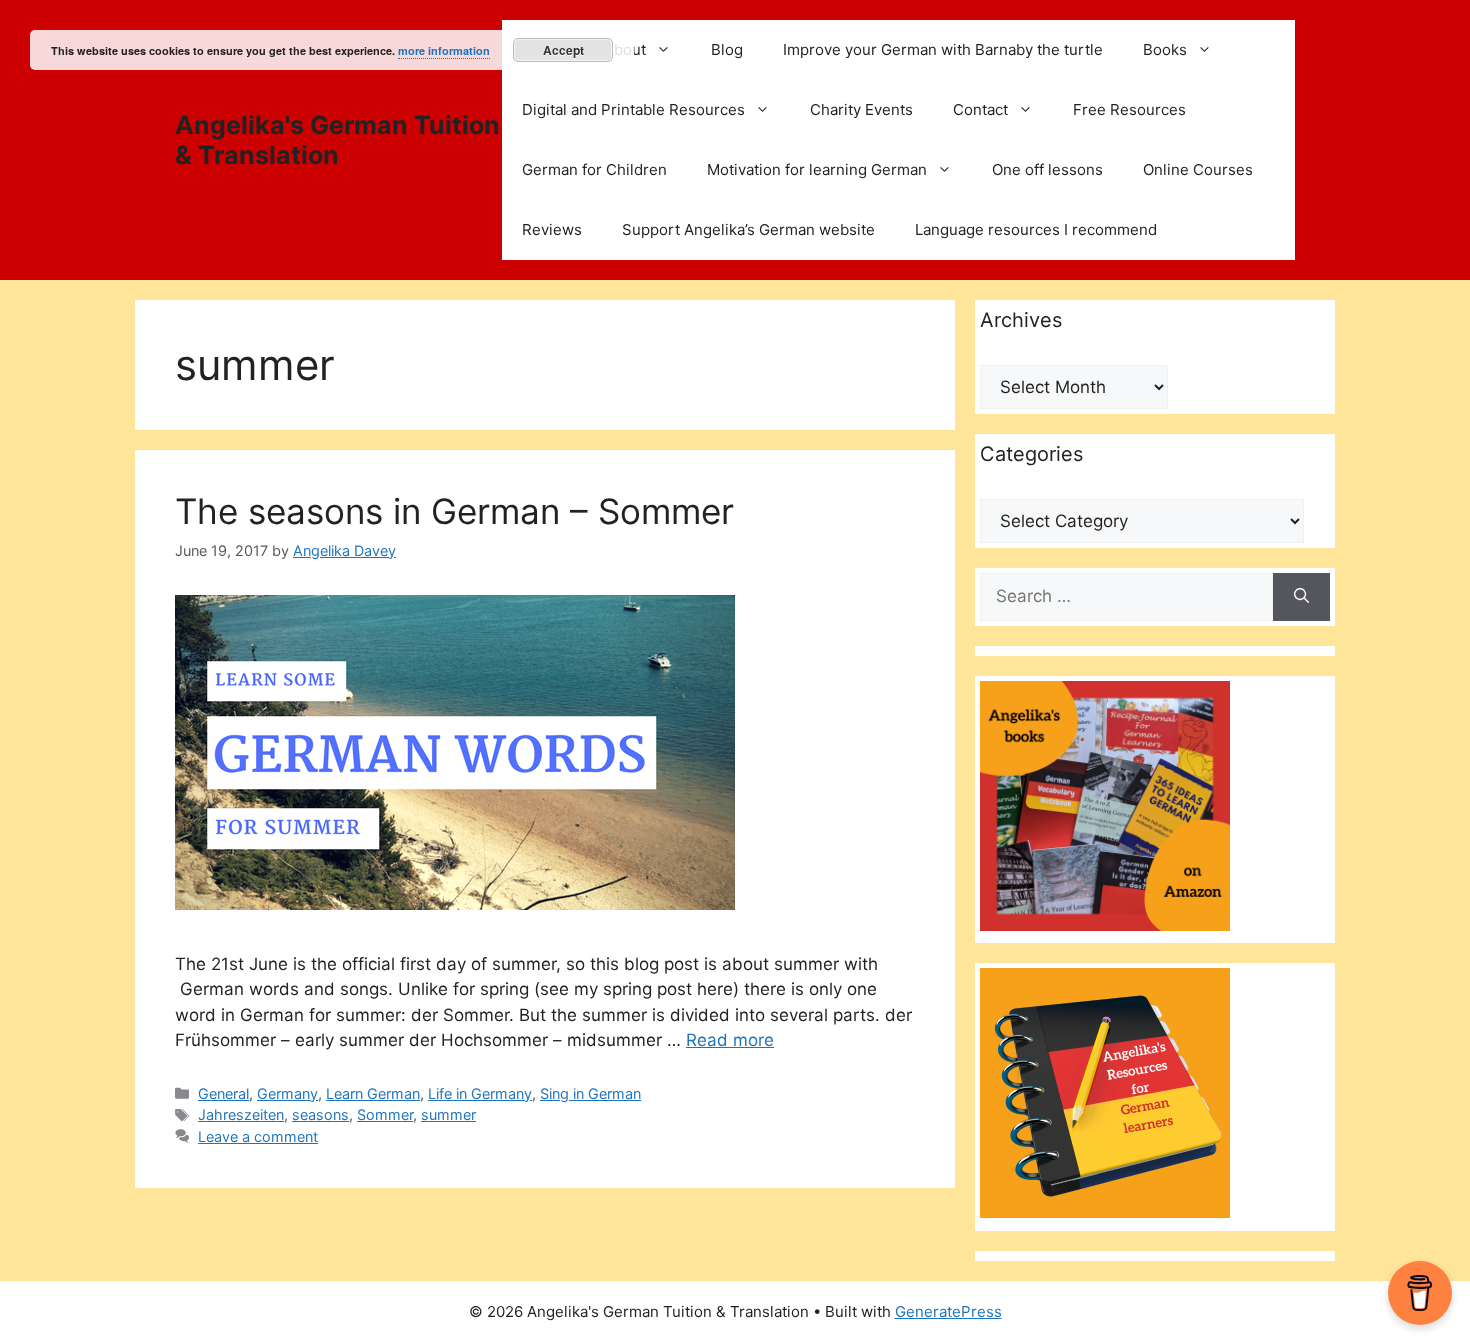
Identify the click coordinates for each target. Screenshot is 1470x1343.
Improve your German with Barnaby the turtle (943, 49)
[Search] (1301, 597)
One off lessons (1047, 169)
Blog (727, 49)
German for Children (594, 169)
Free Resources (1129, 109)
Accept (563, 50)
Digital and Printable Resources (633, 109)
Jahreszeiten (241, 1114)
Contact (980, 109)
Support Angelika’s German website (748, 229)
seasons (320, 1114)
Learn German (373, 1093)
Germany (287, 1093)
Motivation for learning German (817, 169)
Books (1165, 49)
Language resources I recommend (1036, 229)
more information (444, 50)
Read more (730, 1040)
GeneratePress (948, 1311)
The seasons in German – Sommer (454, 511)
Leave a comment (258, 1136)
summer (448, 1114)
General (223, 1093)
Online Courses (1198, 169)
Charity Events (861, 109)
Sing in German (590, 1093)
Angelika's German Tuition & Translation (337, 140)
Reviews (552, 229)
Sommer (385, 1114)
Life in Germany (480, 1093)
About (625, 49)
